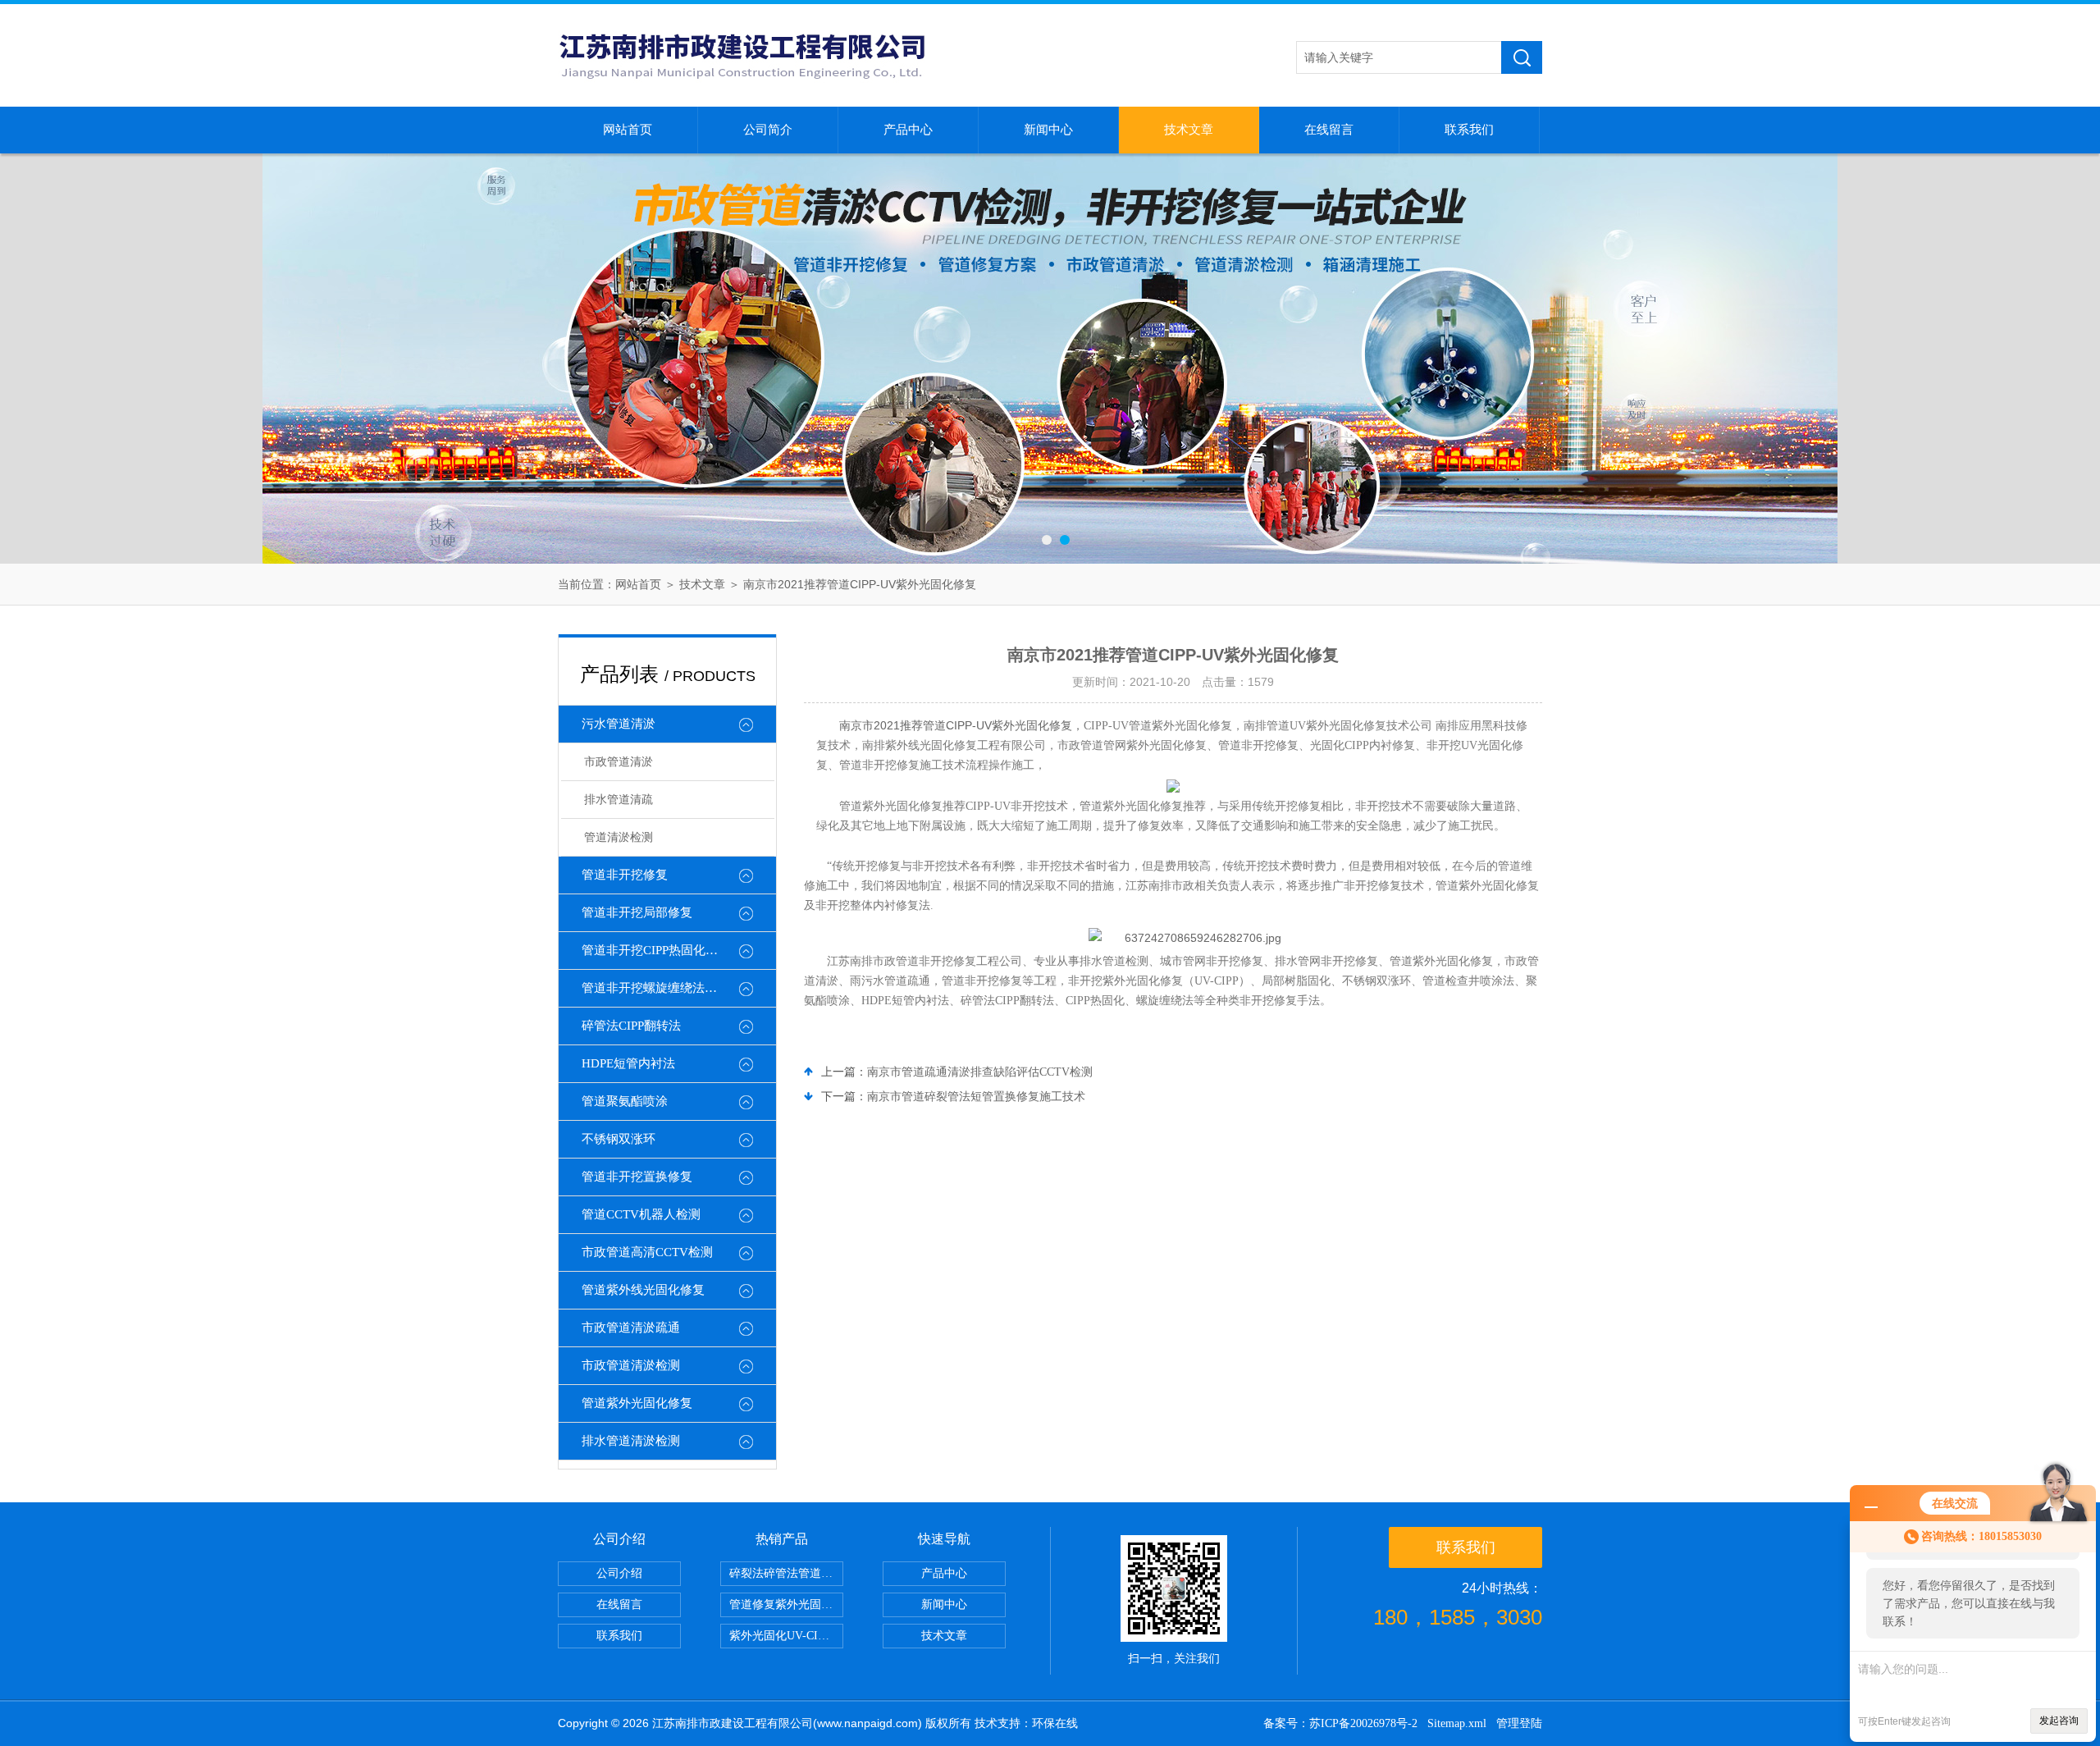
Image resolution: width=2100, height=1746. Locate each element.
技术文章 (1189, 130)
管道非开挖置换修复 (637, 1177)
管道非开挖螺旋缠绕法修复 (655, 988)
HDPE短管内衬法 (628, 1063)
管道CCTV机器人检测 (641, 1214)
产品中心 (908, 130)
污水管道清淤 (619, 724)
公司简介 (768, 130)
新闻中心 (1048, 130)
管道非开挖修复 (625, 875)
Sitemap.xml (1457, 1723)
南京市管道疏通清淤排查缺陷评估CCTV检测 (980, 1072)
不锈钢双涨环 (619, 1139)
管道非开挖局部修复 (637, 912)
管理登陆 (1519, 1723)
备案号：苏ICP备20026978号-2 (1340, 1723)
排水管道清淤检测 (631, 1441)
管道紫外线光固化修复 (643, 1290)
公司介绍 (619, 1573)
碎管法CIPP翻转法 (631, 1026)
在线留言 (1329, 130)
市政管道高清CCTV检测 (647, 1252)
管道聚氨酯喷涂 (625, 1101)
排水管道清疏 (619, 800)
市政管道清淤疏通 (631, 1328)
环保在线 (1055, 1723)
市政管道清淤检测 (631, 1365)
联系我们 (1469, 130)
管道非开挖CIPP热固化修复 (656, 950)
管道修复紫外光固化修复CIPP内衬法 (786, 1604)
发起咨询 (2059, 1721)
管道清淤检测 (619, 837)
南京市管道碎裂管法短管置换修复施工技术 (976, 1097)
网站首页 (628, 130)
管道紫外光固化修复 (637, 1403)
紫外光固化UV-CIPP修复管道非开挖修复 (786, 1636)
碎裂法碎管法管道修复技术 (786, 1573)
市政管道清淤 (619, 762)
